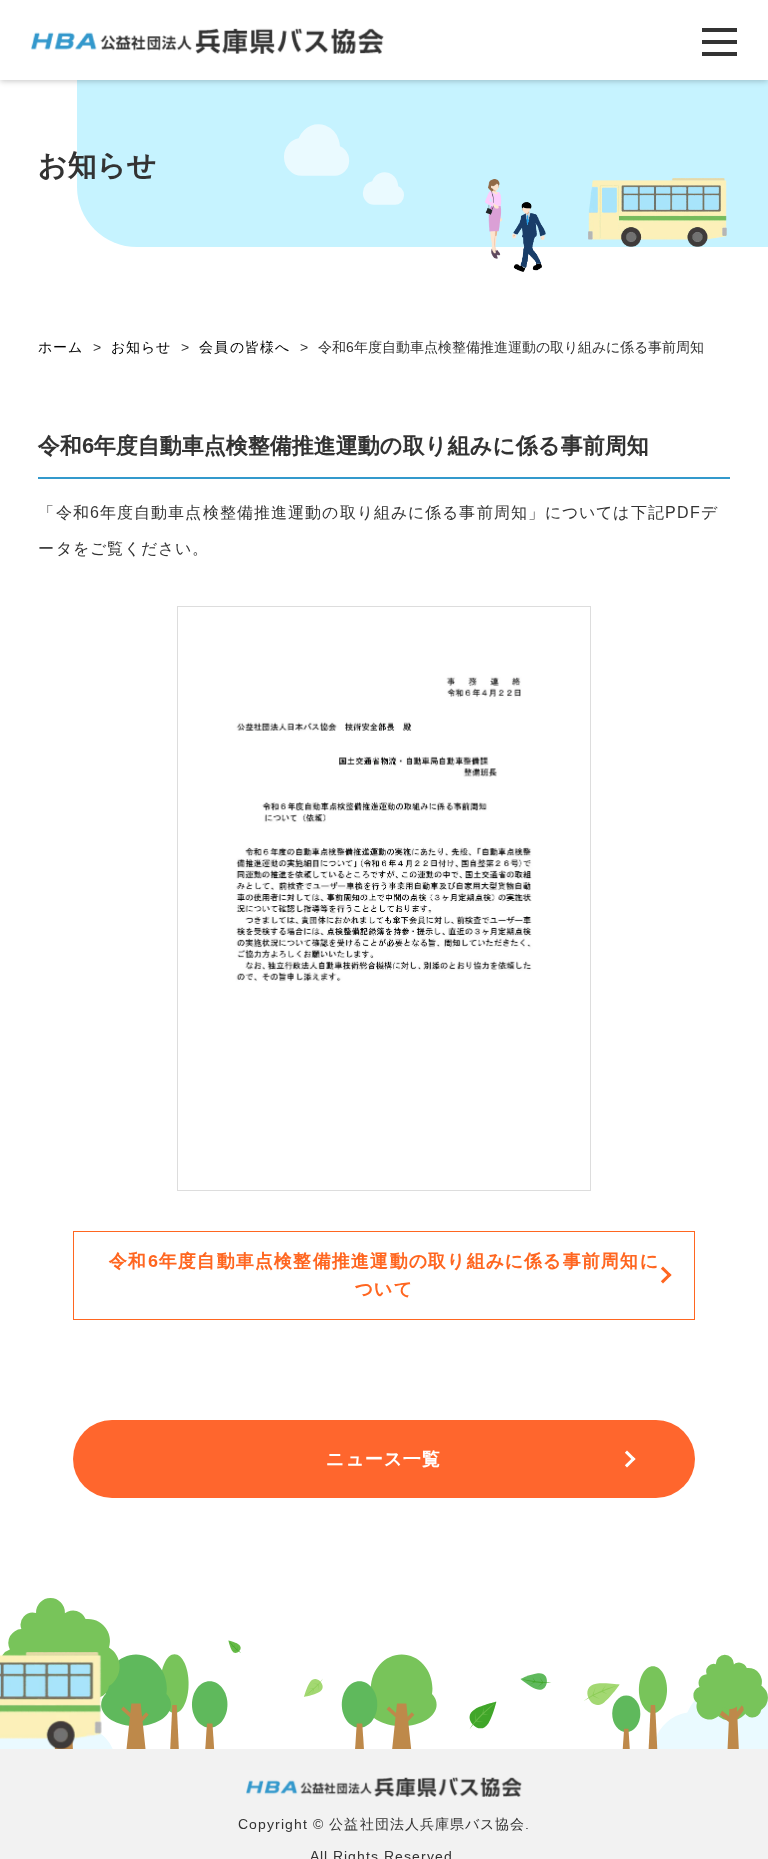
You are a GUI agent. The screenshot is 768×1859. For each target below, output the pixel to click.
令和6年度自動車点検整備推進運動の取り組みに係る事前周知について (384, 1275)
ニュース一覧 (383, 1459)
